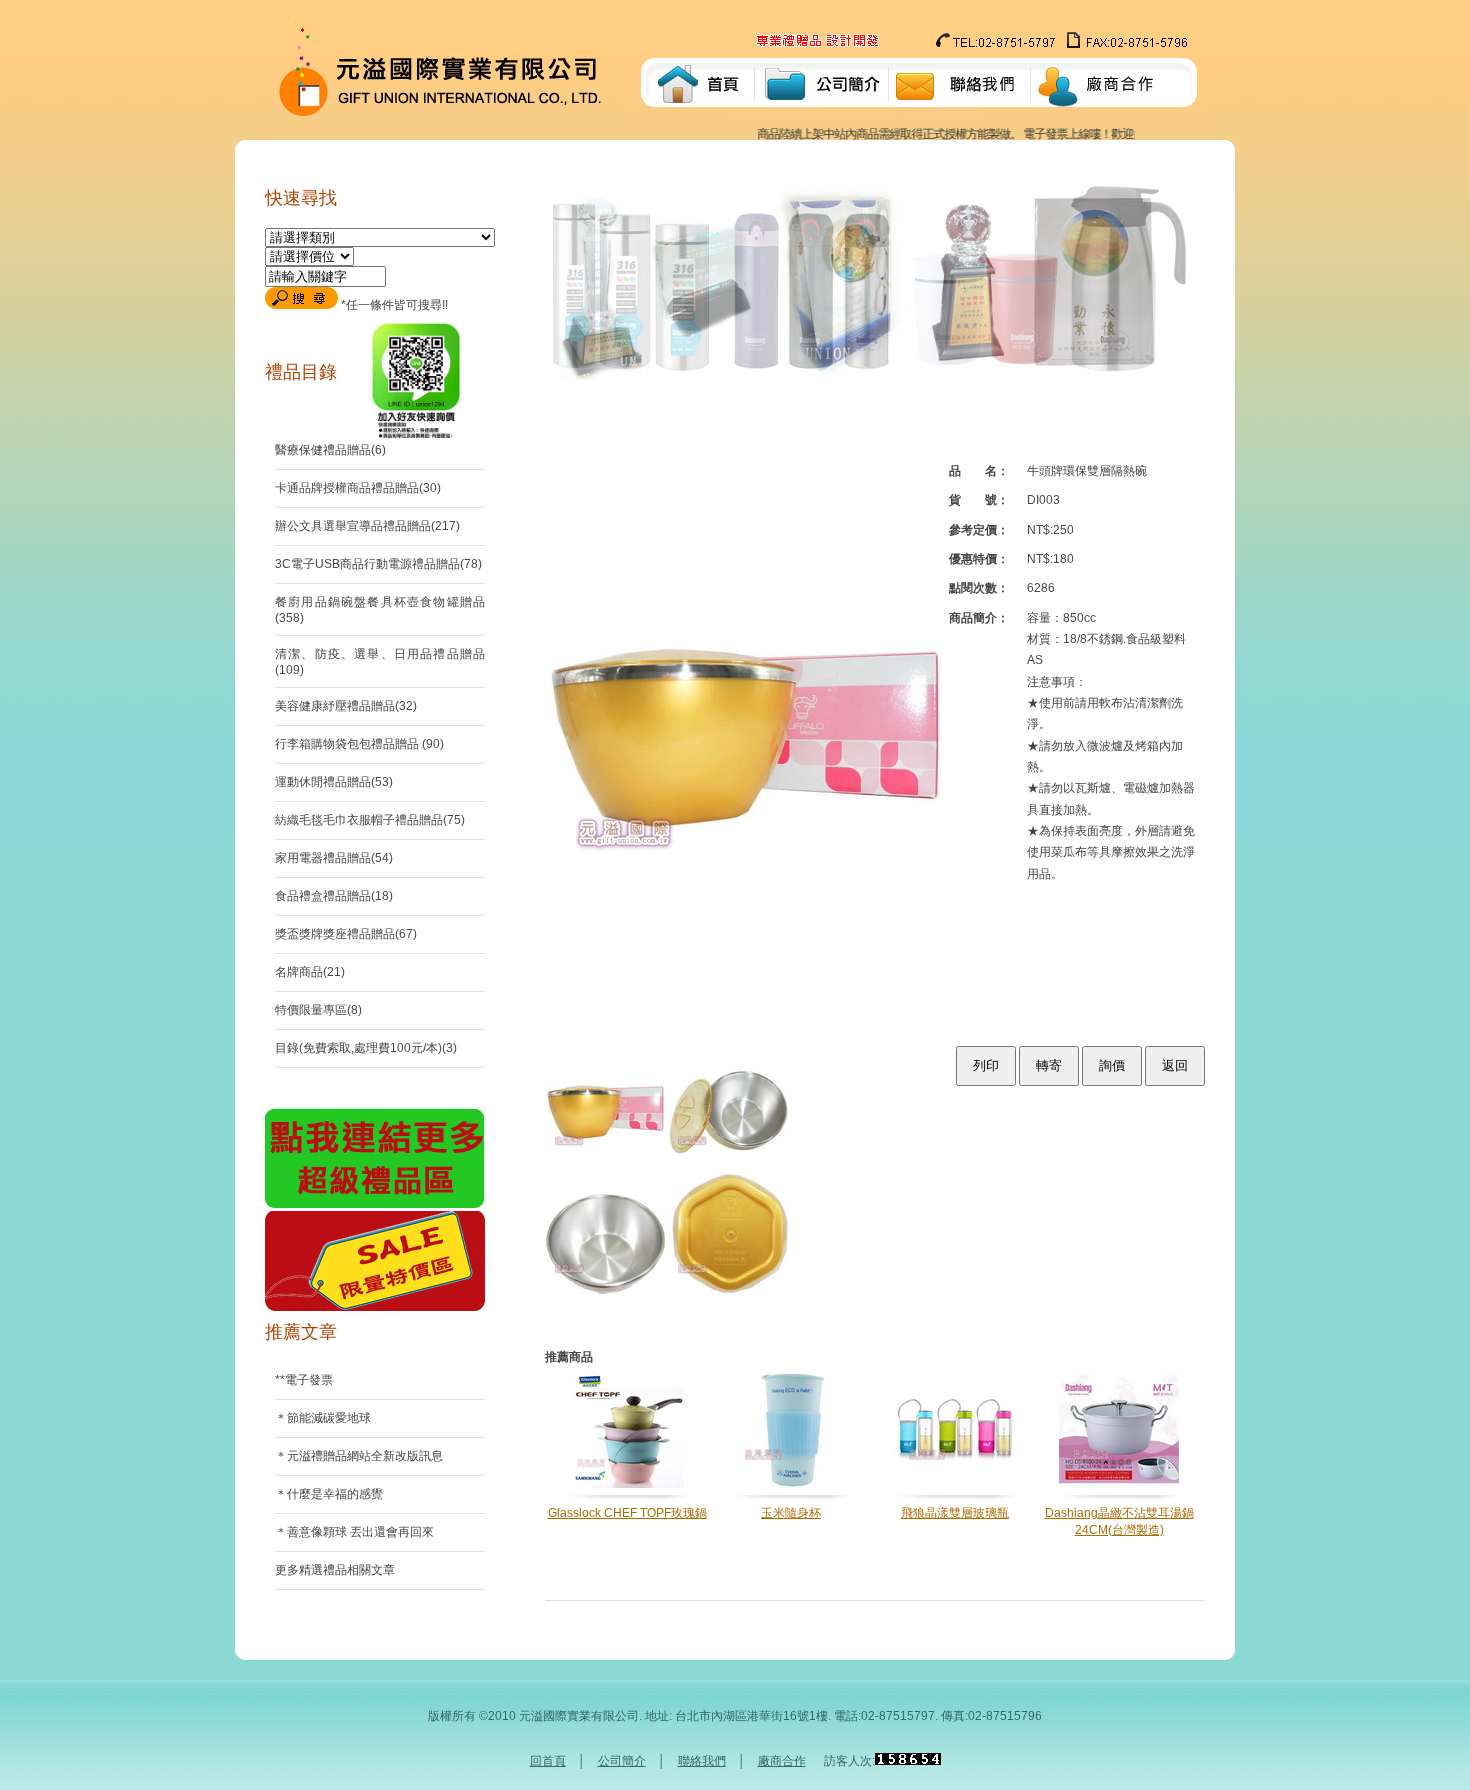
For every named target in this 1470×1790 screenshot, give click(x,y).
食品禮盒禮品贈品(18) (334, 896)
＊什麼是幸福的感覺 (329, 1494)
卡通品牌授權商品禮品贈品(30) (358, 488)
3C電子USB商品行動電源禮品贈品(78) (378, 564)
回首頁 (548, 1761)
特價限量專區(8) (318, 1010)
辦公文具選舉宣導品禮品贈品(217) (367, 526)
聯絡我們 (702, 1761)
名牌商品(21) (310, 972)
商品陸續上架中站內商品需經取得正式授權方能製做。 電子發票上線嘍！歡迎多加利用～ (944, 134)
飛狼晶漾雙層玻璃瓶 (955, 1513)
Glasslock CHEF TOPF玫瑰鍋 (627, 1513)
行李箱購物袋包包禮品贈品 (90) (359, 744)
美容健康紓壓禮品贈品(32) (346, 706)
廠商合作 (782, 1761)
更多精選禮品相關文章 (335, 1570)
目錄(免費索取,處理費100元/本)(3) (366, 1048)
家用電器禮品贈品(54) (334, 858)
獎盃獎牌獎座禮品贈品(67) (346, 934)
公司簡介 (622, 1761)
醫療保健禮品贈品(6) (330, 450)
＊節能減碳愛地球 (323, 1418)
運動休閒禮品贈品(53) (334, 782)
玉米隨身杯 (791, 1513)
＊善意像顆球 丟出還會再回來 (354, 1532)
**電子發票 (304, 1380)
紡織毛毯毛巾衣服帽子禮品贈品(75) (370, 820)
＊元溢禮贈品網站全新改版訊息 (359, 1456)
